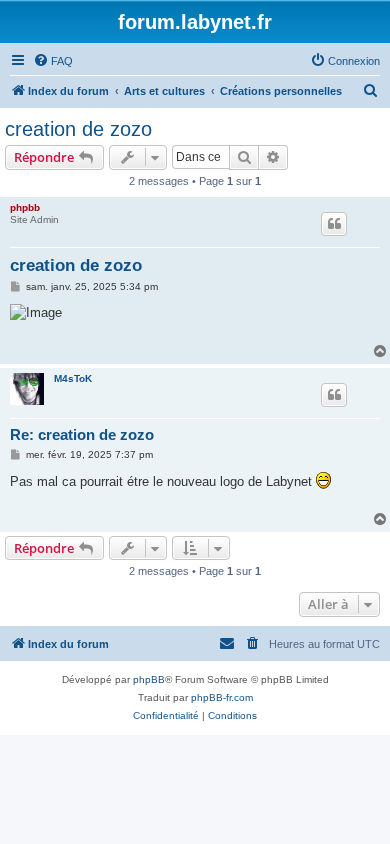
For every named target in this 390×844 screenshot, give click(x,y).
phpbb (25, 207)
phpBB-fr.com (222, 697)
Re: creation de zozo (82, 434)
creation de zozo (78, 129)
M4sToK (73, 378)
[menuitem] (53, 61)
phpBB (149, 679)
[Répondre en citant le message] (334, 224)
